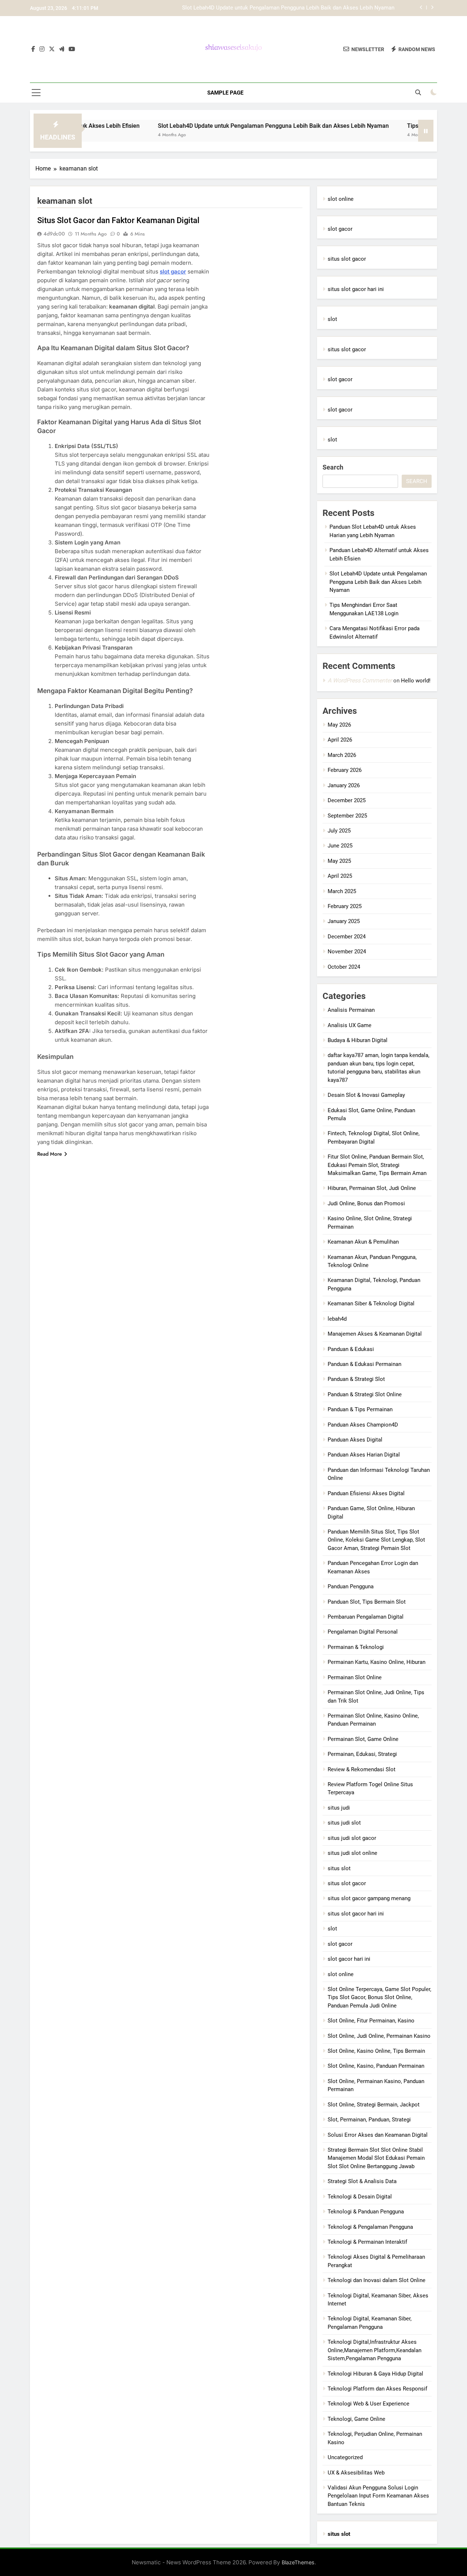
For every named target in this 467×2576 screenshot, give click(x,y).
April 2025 (340, 876)
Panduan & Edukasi (351, 1349)
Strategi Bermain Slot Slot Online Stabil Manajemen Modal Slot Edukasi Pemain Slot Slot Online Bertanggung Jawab (376, 2158)
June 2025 (340, 846)
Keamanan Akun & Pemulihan (363, 1242)
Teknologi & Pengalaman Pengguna (370, 2227)
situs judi (339, 1808)
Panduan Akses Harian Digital (364, 1455)
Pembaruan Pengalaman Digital (366, 1617)
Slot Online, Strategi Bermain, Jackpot (374, 2105)
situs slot (339, 1868)
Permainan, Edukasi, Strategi (362, 1754)
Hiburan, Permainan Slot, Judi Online (372, 1188)
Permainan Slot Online (355, 1677)
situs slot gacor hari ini (356, 289)
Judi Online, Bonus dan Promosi (366, 1203)
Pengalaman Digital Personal (363, 1632)
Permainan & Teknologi (356, 1647)
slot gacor (173, 271)
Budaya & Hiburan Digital (358, 1040)
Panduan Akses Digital (355, 1440)
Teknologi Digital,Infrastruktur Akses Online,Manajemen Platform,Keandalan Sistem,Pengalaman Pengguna (375, 2350)
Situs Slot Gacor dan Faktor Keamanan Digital (118, 220)
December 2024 (347, 937)
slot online (341, 199)
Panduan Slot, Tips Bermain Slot (367, 1602)
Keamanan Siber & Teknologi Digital (371, 1304)
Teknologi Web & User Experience (368, 2404)
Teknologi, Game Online (356, 2419)
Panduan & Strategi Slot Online (365, 1394)
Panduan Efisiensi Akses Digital (366, 1493)
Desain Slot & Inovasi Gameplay (366, 1095)
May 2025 (339, 861)
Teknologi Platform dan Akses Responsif (377, 2389)
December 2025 (347, 800)
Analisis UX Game (350, 1025)
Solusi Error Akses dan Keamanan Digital (378, 2135)
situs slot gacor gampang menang (369, 1898)
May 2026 (339, 725)
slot (332, 319)
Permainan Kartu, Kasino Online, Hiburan (377, 1662)
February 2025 (345, 906)
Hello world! (416, 681)
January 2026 (344, 785)
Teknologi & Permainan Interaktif (367, 2242)
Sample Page (225, 93)
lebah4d (337, 1319)
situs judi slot (344, 1823)
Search (333, 467)
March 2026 (342, 755)
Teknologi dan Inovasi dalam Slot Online (377, 2280)
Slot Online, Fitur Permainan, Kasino (371, 2021)
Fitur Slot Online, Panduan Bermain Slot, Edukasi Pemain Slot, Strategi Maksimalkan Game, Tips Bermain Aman (377, 1165)
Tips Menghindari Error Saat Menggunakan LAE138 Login (325, 12)
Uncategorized (345, 2457)
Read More (50, 1154)
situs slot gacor (347, 259)
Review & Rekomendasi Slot (362, 1769)
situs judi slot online (352, 1853)
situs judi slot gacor (352, 1838)
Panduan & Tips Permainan (360, 1409)
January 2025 (344, 921)
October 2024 (344, 967)
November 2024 (347, 952)
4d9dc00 (54, 234)
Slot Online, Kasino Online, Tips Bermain (376, 2051)
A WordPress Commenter (360, 680)
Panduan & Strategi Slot (356, 1379)
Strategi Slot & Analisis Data (362, 2181)
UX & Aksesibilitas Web (356, 2473)
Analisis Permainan (351, 1010)
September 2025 (347, 816)
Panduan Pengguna (351, 1586)
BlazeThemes (298, 2562)
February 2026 (345, 770)
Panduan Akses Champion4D (363, 1425)
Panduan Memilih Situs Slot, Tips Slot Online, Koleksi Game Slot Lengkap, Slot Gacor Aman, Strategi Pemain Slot (376, 1540)
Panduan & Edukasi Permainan (364, 1364)
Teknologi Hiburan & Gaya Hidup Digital (375, 2374)
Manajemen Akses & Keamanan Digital (375, 1334)
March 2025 (342, 891)
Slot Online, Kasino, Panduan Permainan (376, 2066)
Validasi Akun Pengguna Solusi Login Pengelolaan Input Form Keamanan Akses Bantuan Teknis (378, 2496)
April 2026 (340, 740)
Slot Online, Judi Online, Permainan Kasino (379, 2036)
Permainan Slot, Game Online (363, 1739)
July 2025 (339, 831)
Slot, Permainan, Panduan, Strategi (369, 2120)
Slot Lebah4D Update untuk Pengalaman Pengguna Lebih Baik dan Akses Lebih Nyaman (223, 126)
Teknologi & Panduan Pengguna (366, 2212)
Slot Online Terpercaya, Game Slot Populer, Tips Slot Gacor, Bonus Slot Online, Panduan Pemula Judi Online (379, 1997)
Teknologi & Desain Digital (360, 2197)
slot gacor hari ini (349, 1959)
